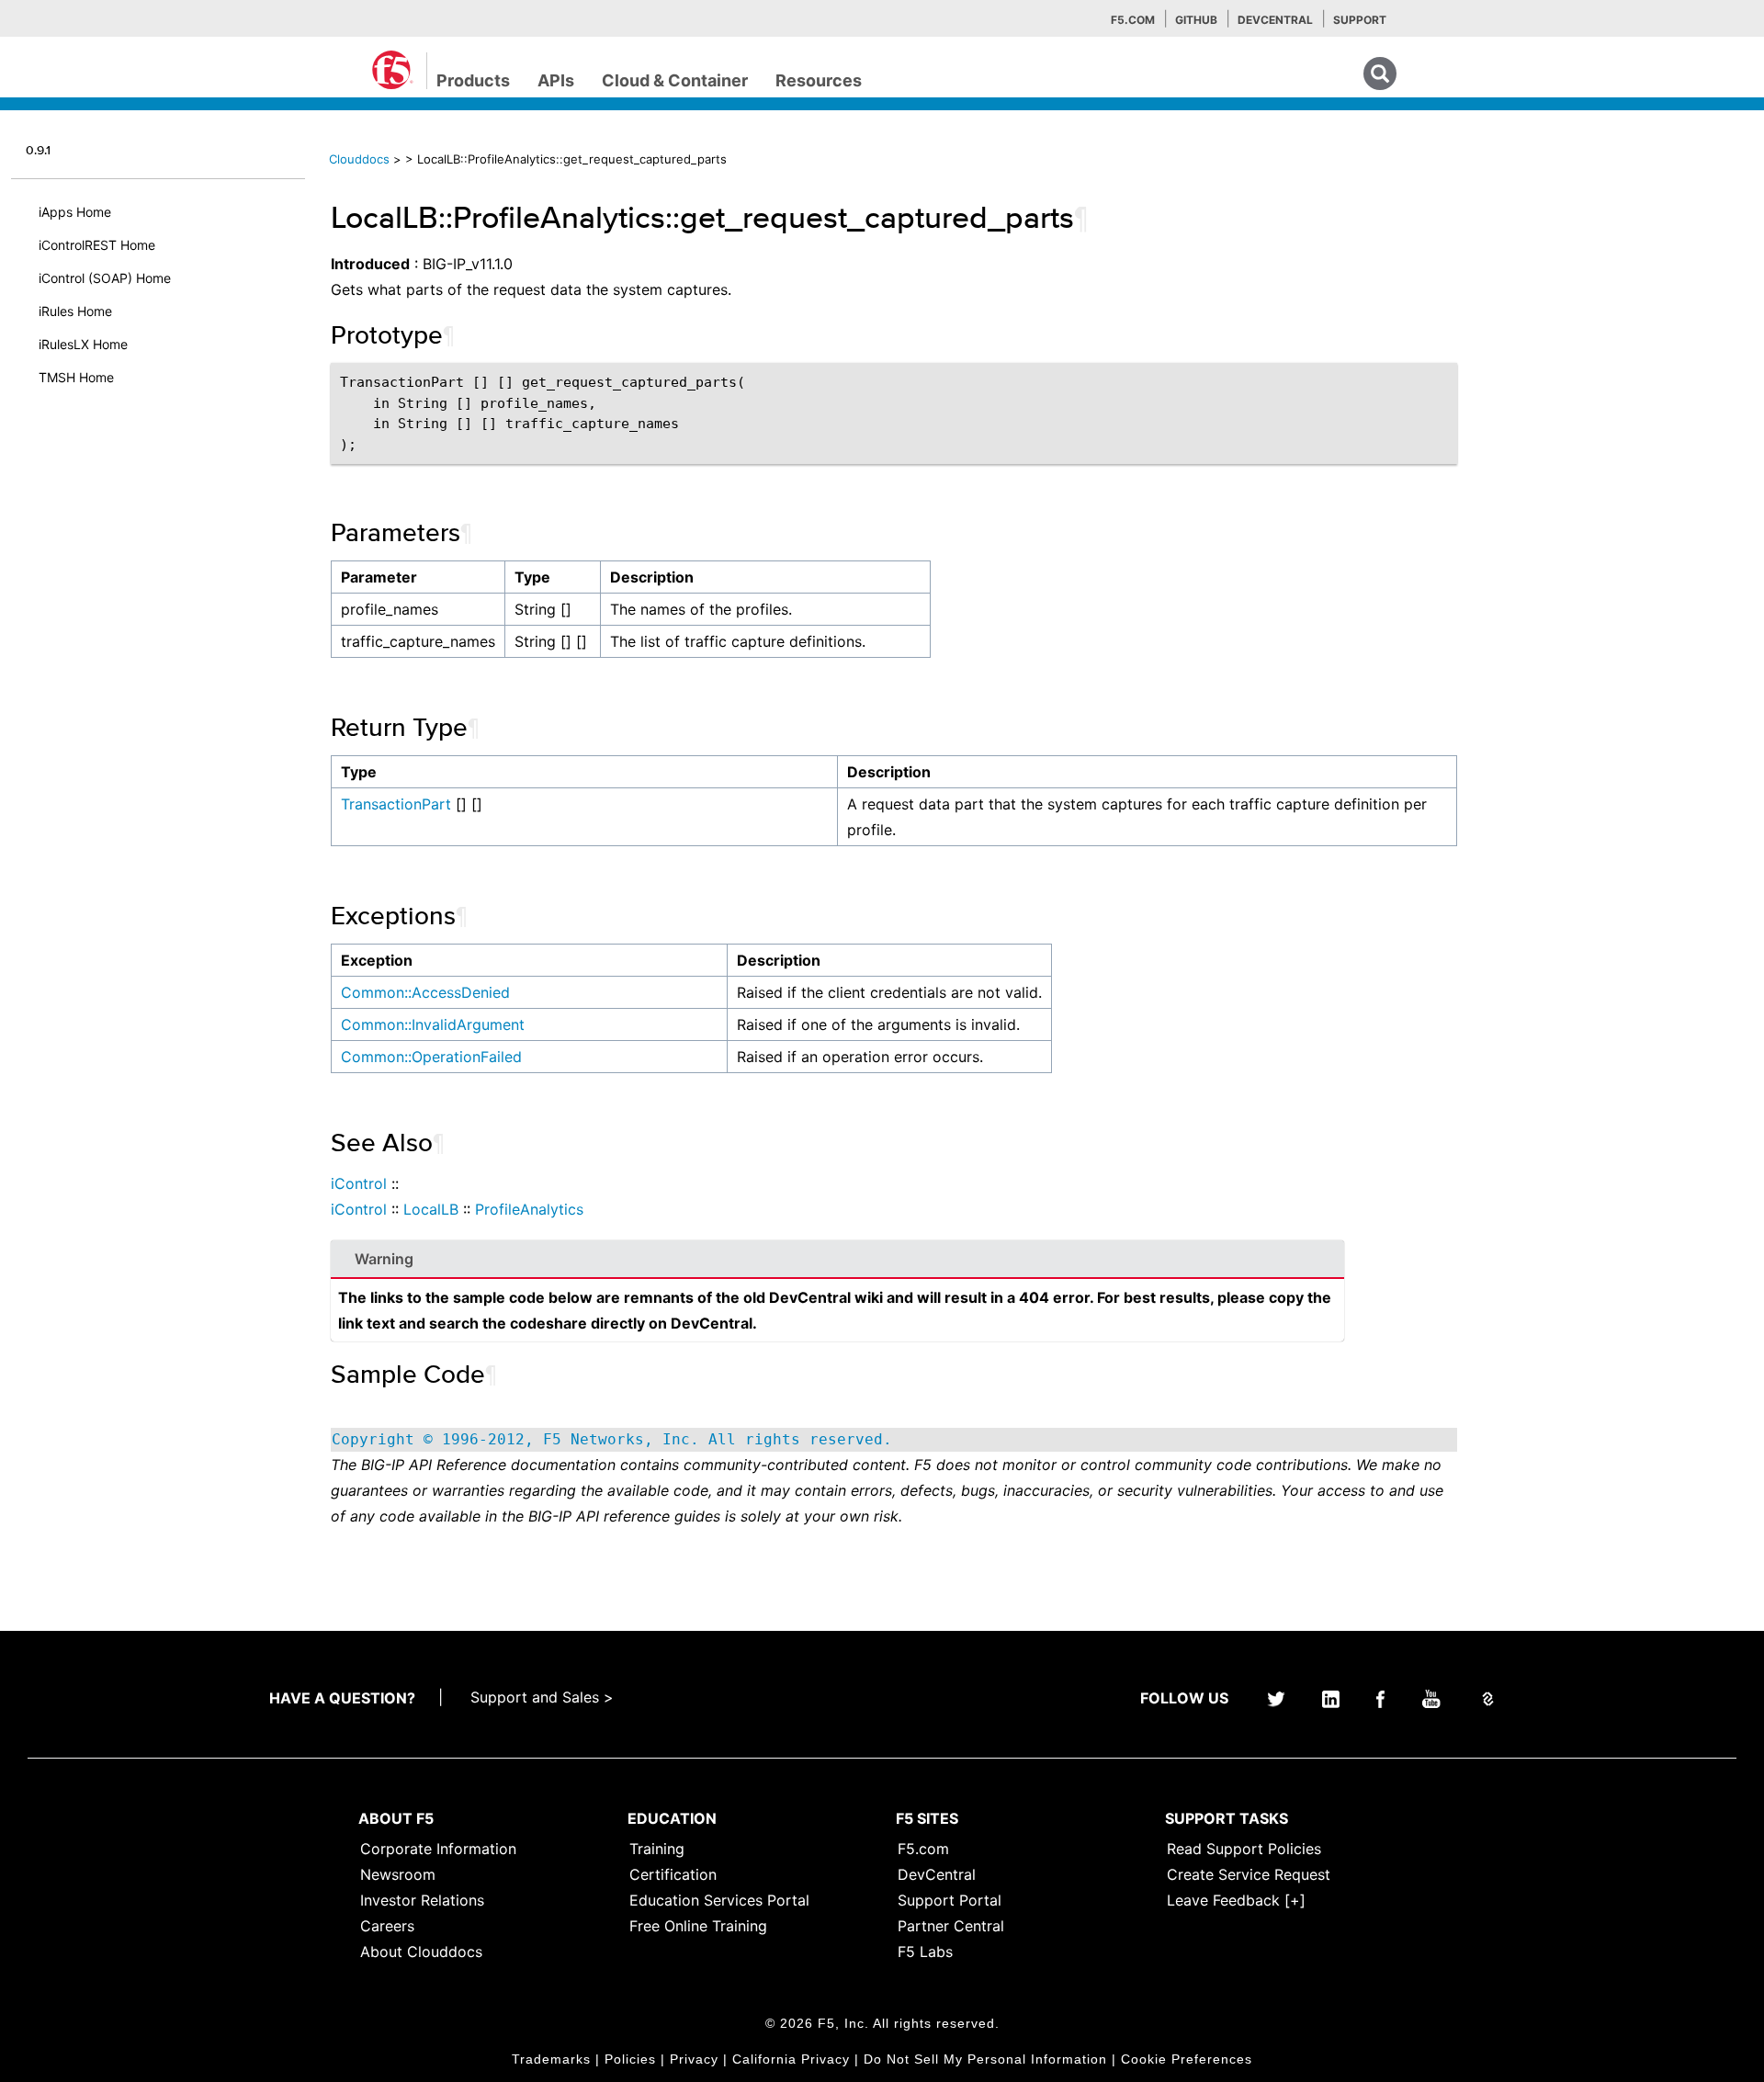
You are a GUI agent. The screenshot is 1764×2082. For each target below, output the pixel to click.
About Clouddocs (421, 1952)
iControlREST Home (97, 245)
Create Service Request (1249, 1874)
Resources (819, 80)
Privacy (694, 2059)
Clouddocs (359, 159)
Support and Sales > (542, 1697)
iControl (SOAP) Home (105, 278)
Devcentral (1275, 20)
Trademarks (551, 2059)
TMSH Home (76, 377)
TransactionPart (396, 804)
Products (473, 80)
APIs (556, 80)
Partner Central (951, 1926)
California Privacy (791, 2059)
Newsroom (398, 1874)
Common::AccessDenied (425, 992)
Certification (673, 1874)
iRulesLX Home (83, 344)
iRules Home (75, 311)
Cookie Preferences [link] (1187, 2059)
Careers (387, 1926)
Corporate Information (438, 1849)
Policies (630, 2059)
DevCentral (937, 1874)
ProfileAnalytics (529, 1209)
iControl (359, 1183)
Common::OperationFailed (431, 1057)
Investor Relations (422, 1900)
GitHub (1196, 20)
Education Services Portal (719, 1900)
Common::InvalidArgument (433, 1024)
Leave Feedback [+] (1236, 1900)
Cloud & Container (675, 80)
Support (1360, 20)
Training (657, 1849)
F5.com (1133, 20)
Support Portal (950, 1900)
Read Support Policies (1244, 1849)
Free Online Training (698, 1926)
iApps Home (75, 212)
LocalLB (431, 1209)
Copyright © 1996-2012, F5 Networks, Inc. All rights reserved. (612, 1439)
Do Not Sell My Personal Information (985, 2059)
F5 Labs (925, 1952)
